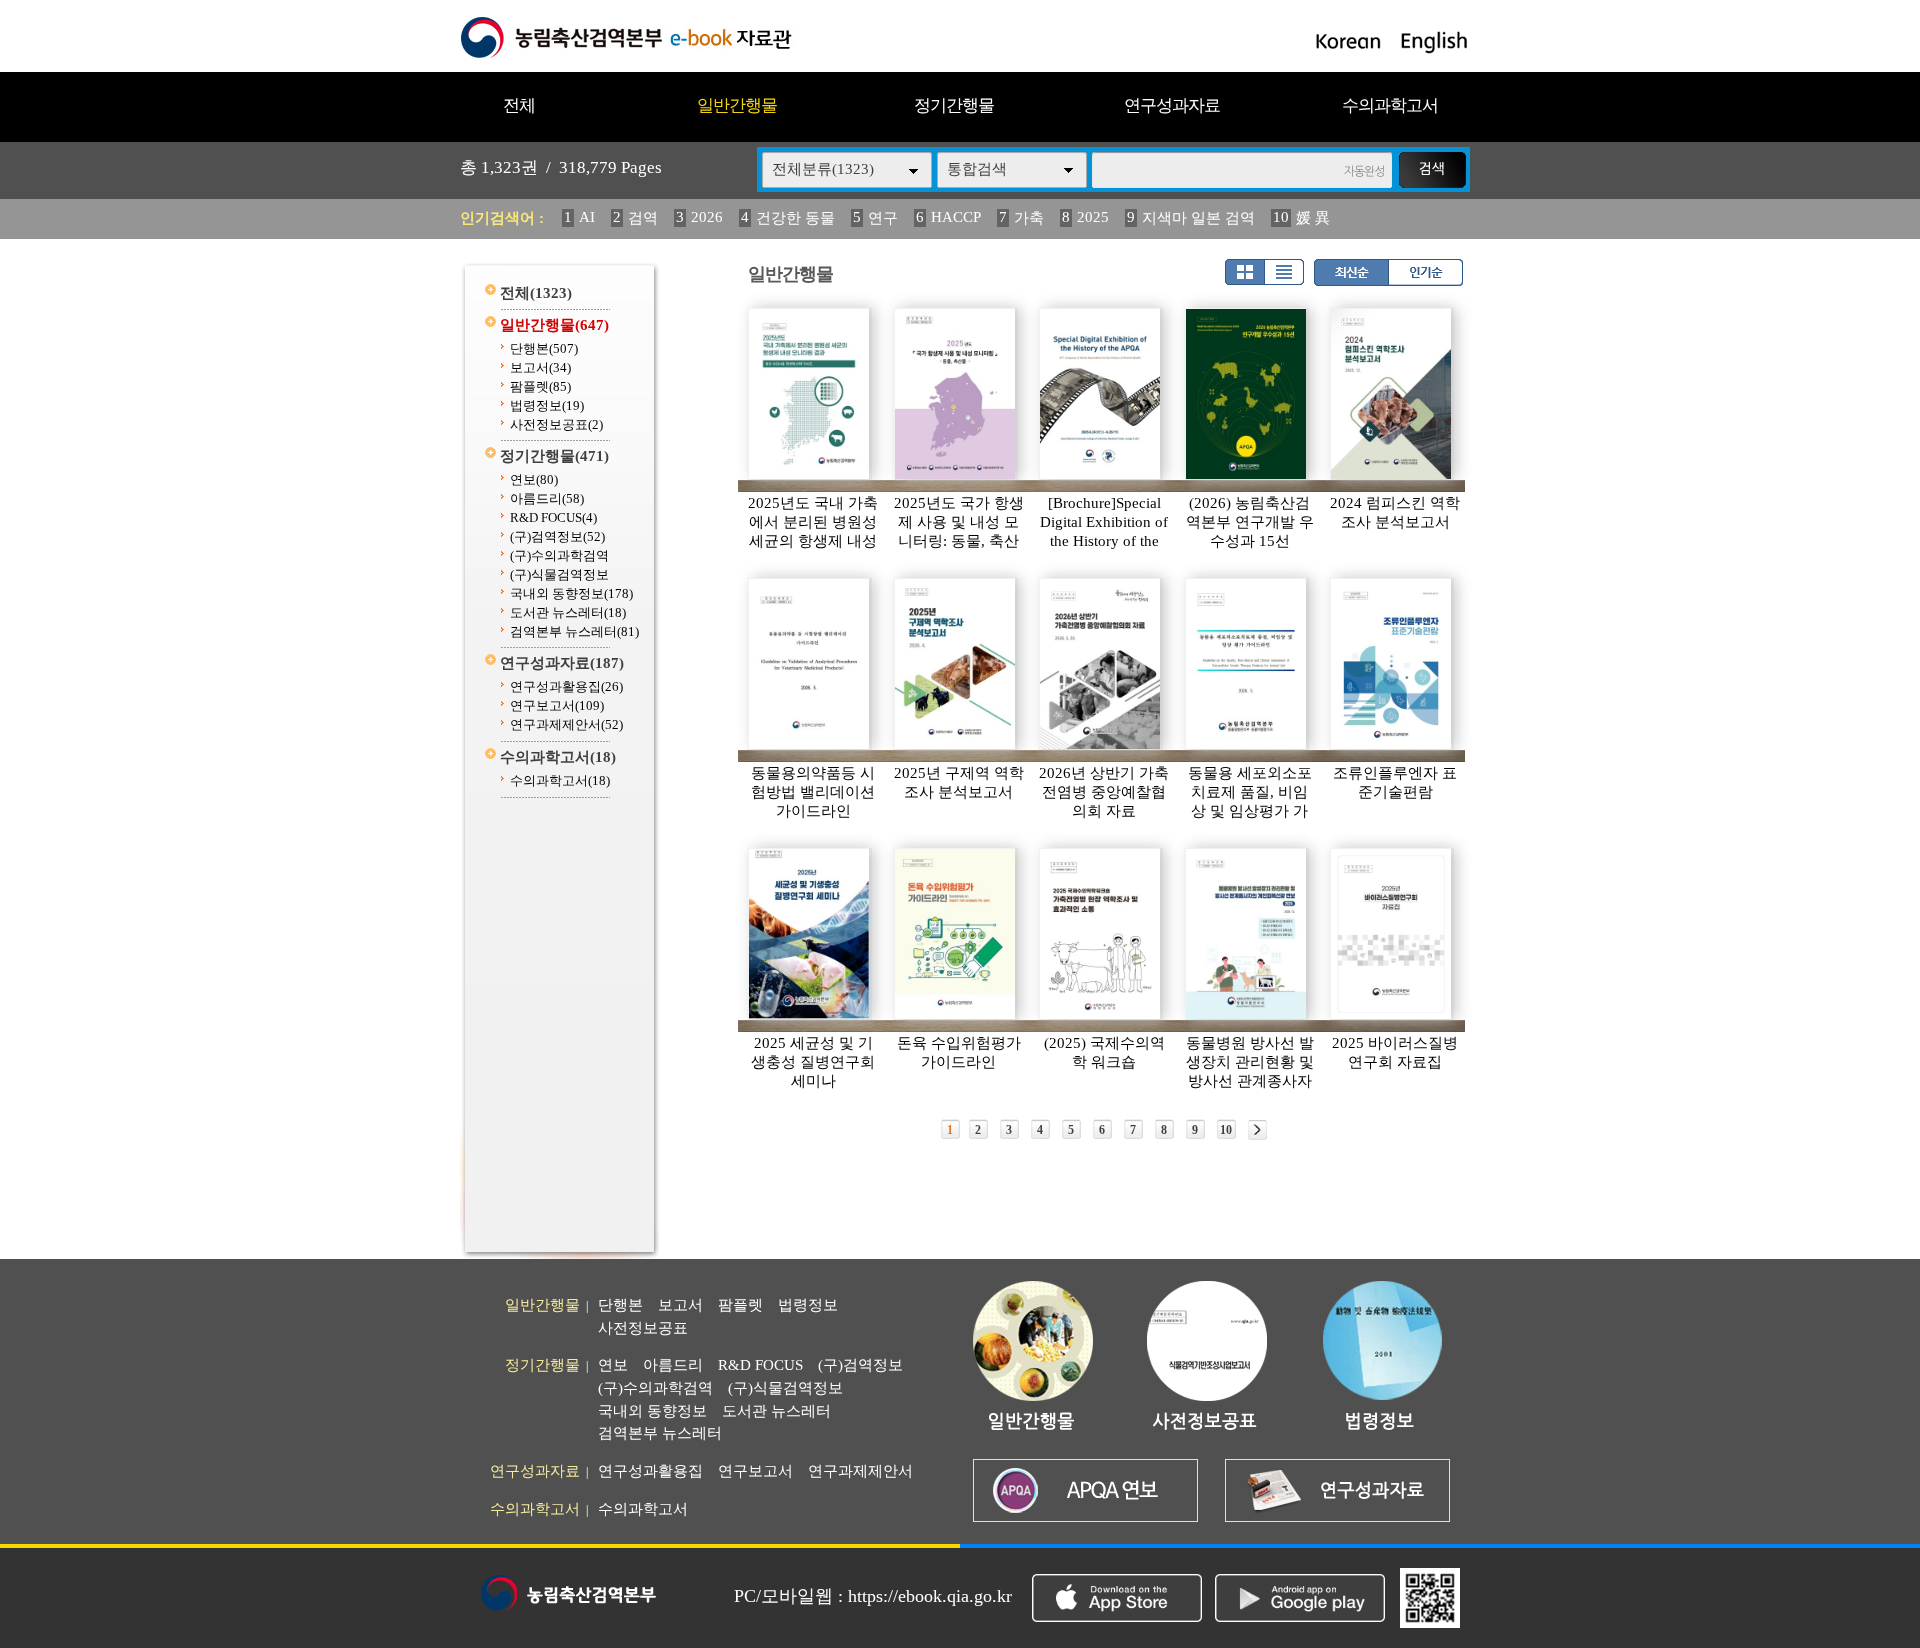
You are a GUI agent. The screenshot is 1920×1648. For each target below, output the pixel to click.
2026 (707, 217)
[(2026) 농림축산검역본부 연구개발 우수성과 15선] (1247, 394)
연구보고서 (557, 705)
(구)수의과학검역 (559, 555)
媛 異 (1313, 218)
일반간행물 (737, 105)
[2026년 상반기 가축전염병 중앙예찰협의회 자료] (1101, 664)
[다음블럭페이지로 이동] (1257, 1130)
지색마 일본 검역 (1198, 218)
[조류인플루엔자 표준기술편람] (1392, 664)
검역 (643, 218)
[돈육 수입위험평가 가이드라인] (956, 934)
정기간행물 (954, 105)
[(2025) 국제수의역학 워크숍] (1101, 934)
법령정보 (547, 405)
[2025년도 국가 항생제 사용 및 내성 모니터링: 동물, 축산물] (956, 394)
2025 (1093, 217)
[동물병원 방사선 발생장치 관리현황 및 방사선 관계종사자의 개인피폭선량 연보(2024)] (1247, 934)
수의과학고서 (1390, 105)
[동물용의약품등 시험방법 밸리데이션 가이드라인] (810, 664)
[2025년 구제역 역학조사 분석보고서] (956, 664)
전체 (519, 105)
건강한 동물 (795, 218)
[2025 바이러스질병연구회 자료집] (1392, 934)
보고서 (540, 367)
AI (587, 217)
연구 (883, 218)
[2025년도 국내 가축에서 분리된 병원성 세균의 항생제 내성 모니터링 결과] (810, 394)
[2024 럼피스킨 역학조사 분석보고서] (1392, 394)
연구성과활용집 (566, 686)
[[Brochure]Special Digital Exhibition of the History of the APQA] (1101, 394)
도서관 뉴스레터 (568, 612)
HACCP (956, 217)
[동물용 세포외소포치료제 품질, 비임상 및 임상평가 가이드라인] (1247, 664)
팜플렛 (540, 386)
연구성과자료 (1172, 105)
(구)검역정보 (557, 536)
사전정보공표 (556, 424)
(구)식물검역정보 (559, 574)
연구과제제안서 (566, 724)
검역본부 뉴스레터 (574, 631)
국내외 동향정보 (571, 593)
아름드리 (547, 498)
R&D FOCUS (553, 517)
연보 (534, 479)
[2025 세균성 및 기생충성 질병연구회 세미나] (810, 934)
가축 (1029, 218)
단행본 (544, 348)
